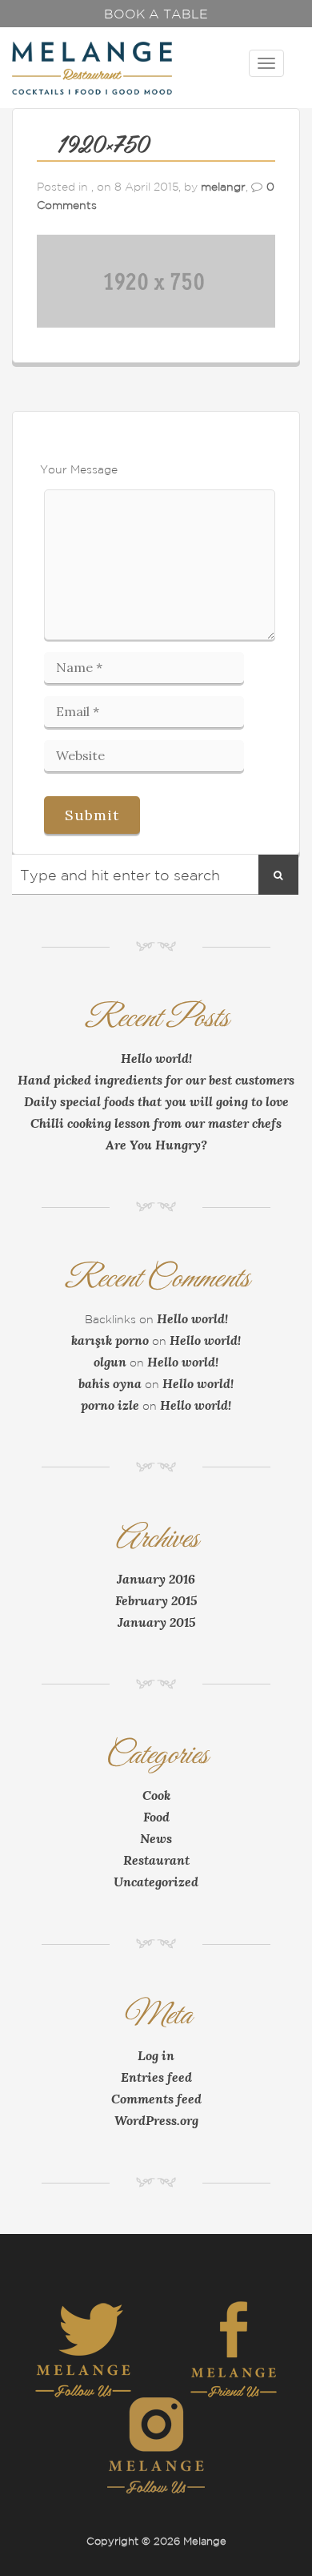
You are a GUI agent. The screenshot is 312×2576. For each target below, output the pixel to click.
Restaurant (156, 1860)
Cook (156, 1795)
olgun (110, 1362)
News (156, 1838)
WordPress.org (156, 2120)
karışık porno (110, 1340)
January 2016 (156, 1579)
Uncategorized (156, 1882)
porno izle (110, 1405)
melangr (223, 187)
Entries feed (156, 2077)
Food (156, 1817)
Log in (156, 2055)
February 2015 (156, 1600)
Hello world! (156, 1058)
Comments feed (156, 2099)
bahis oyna (110, 1383)
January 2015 (156, 1622)
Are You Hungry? (156, 1145)
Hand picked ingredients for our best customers (156, 1080)
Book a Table (156, 14)
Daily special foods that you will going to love (156, 1101)
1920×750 (103, 146)
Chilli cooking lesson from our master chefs (156, 1123)
